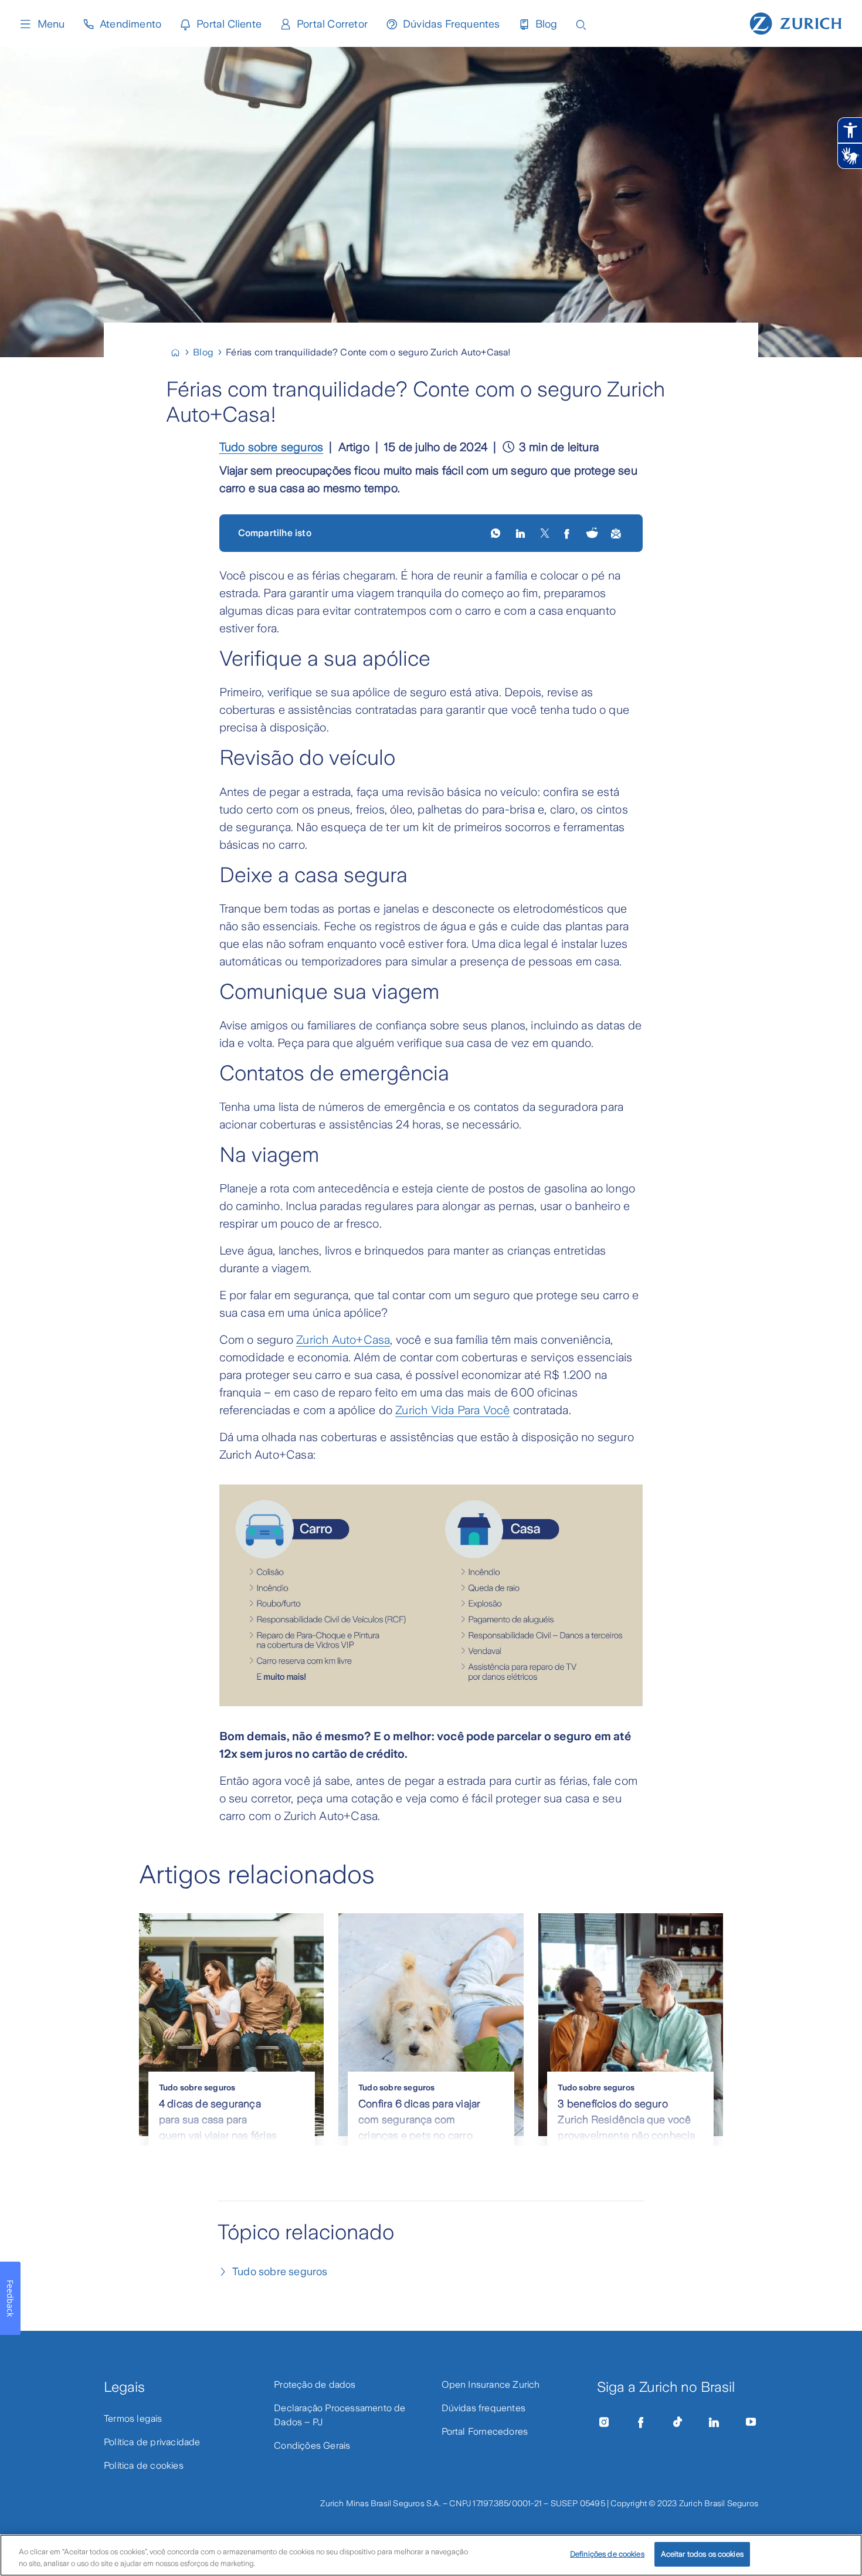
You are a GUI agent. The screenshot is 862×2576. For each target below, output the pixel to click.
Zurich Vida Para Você (452, 1410)
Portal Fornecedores (485, 2431)
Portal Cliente (229, 24)
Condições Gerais (312, 2445)
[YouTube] (751, 2422)
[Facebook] (641, 2422)
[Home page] (796, 22)
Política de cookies (144, 2465)
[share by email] (617, 533)
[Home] (180, 352)
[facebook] (568, 533)
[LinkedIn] (522, 533)
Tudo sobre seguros (272, 447)
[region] (431, 2555)
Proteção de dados (315, 2385)
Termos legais (133, 2419)
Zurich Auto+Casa (343, 1340)
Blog (547, 24)
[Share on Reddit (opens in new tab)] (592, 533)
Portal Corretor (332, 24)
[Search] (581, 24)
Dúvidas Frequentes (452, 24)
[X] (545, 533)
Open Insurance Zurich (491, 2385)
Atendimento (130, 24)
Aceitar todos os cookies (702, 2554)
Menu (51, 24)
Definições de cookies (607, 2554)
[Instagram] (604, 2422)
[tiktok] (677, 2422)
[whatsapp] (496, 533)
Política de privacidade (152, 2442)
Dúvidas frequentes (484, 2408)
